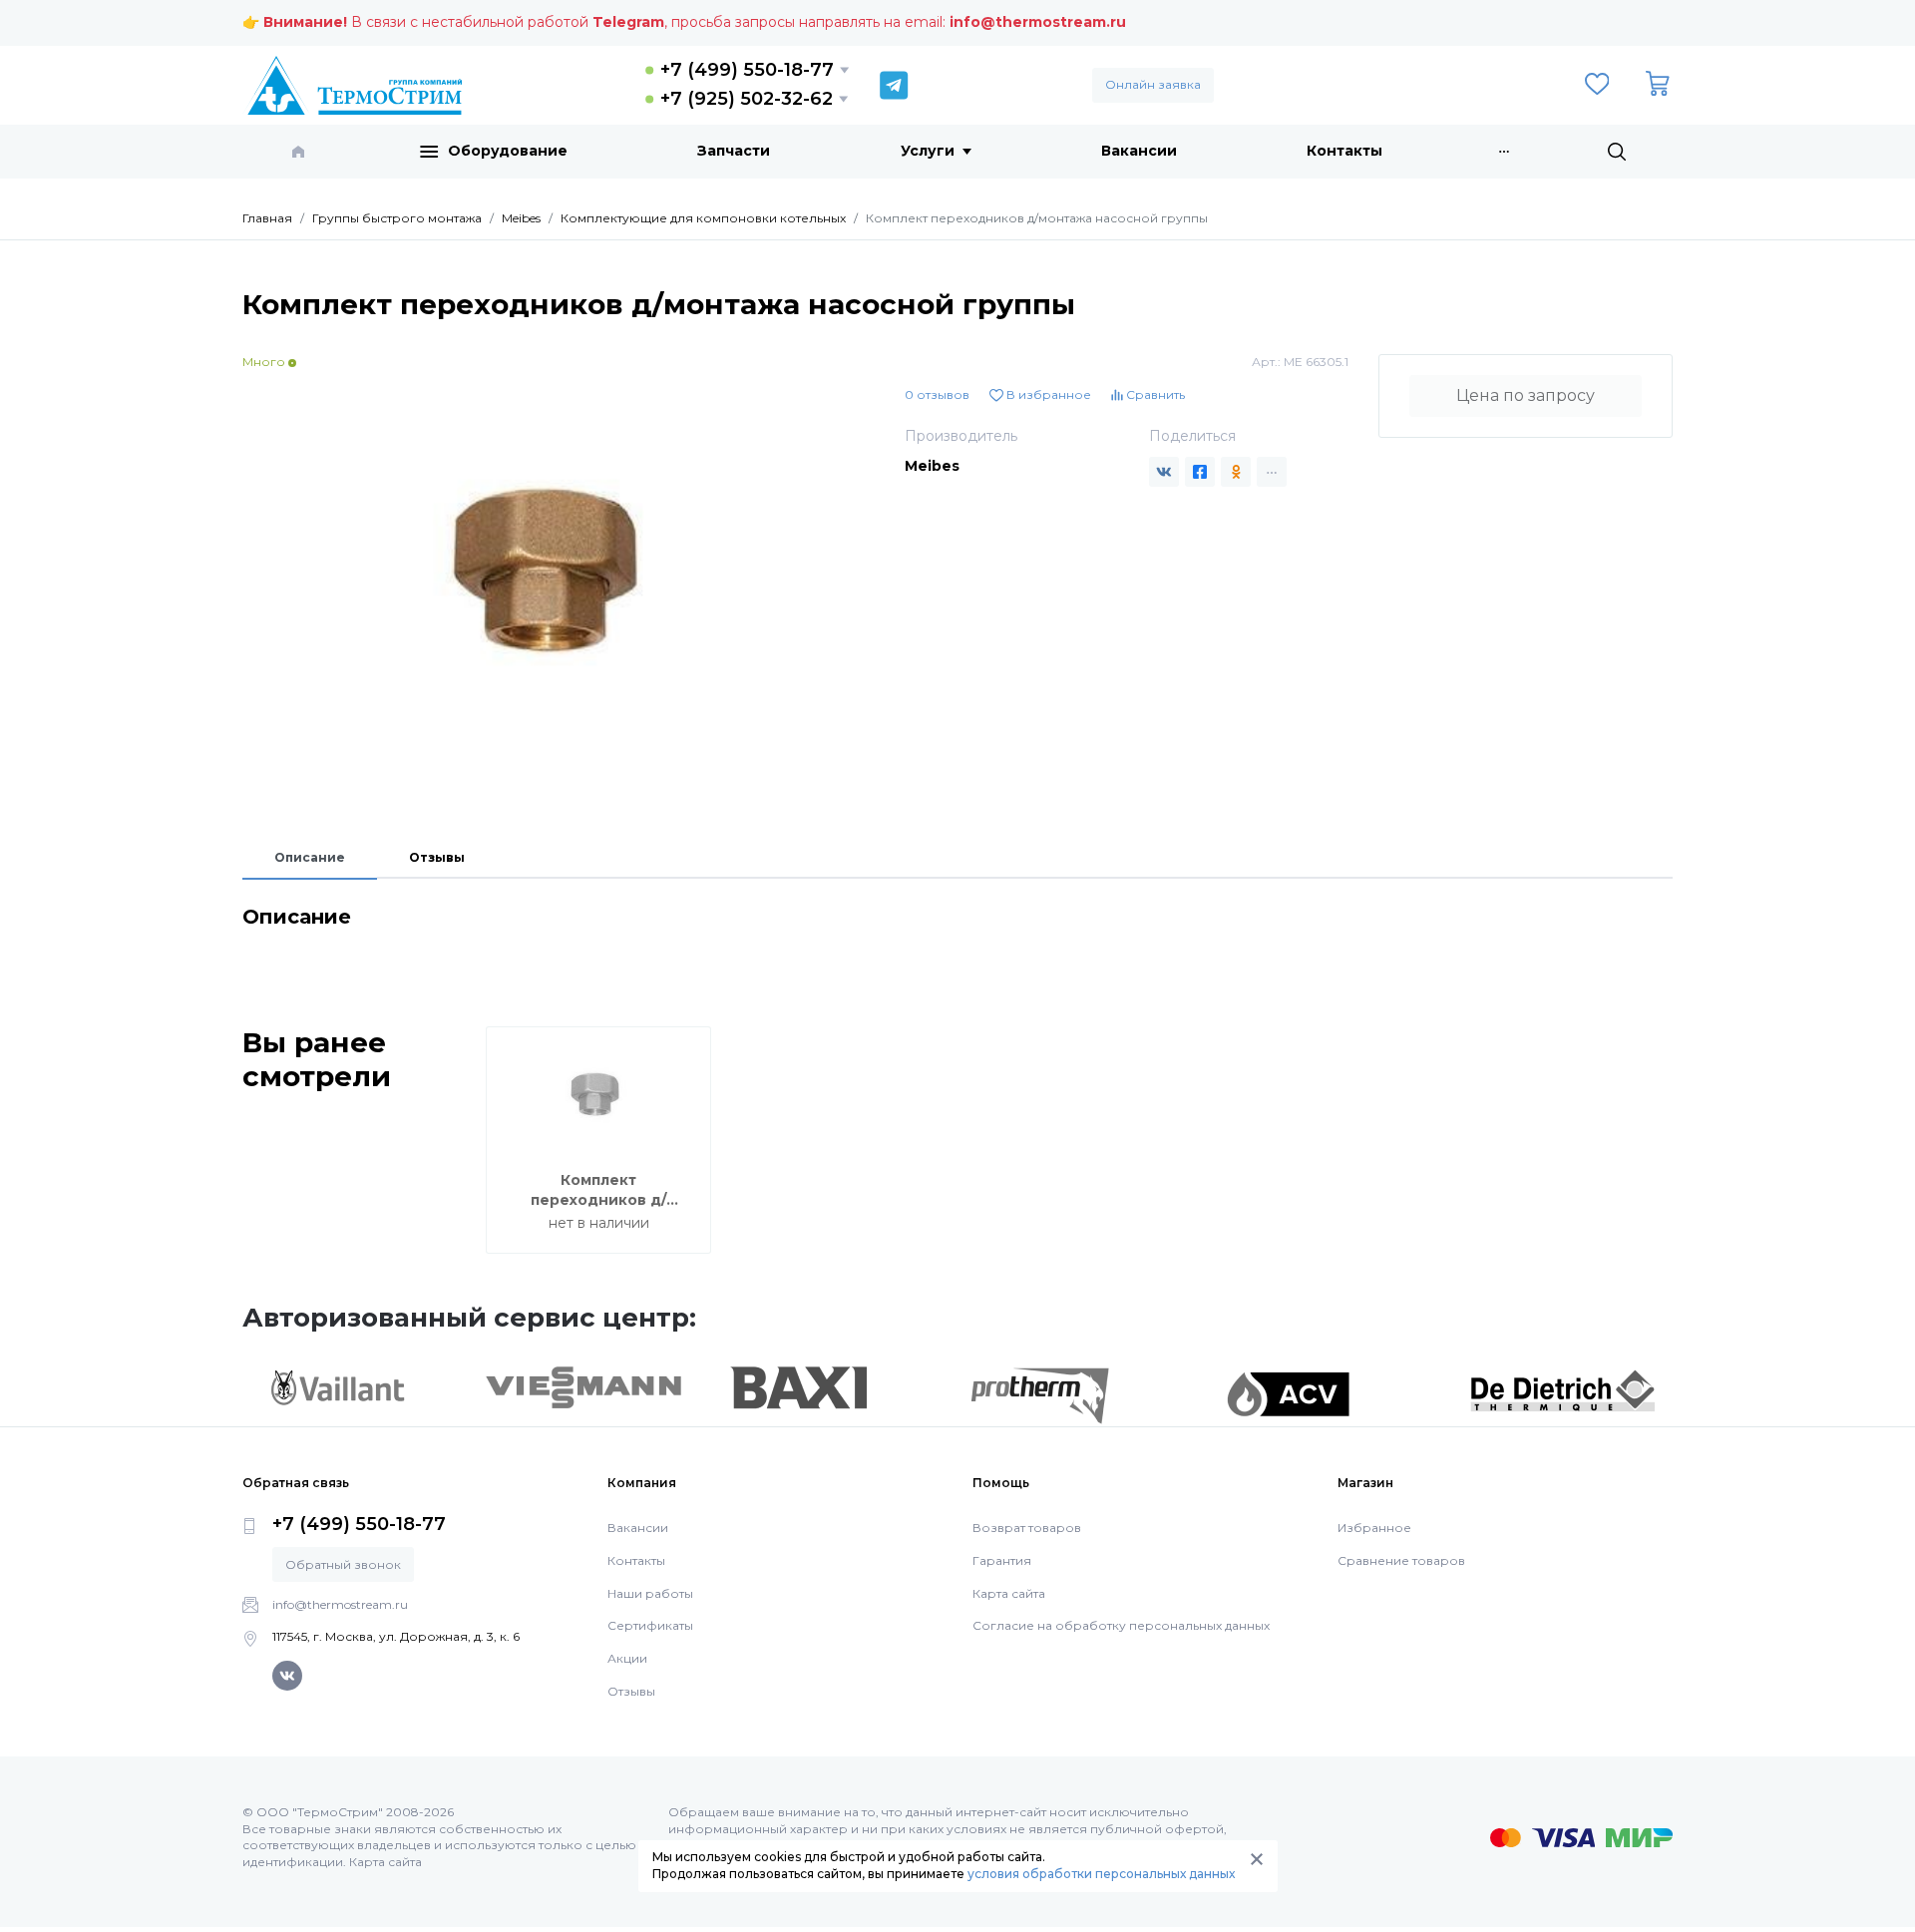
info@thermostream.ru (1038, 22)
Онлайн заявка (1153, 84)
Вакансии (1139, 151)
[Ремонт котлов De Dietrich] (1562, 1389)
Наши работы (650, 1593)
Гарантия (1002, 1560)
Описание (310, 857)
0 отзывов (937, 394)
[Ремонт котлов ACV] (1288, 1393)
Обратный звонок (343, 1564)
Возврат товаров (1027, 1528)
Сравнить (1154, 394)
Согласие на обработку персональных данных (1121, 1625)
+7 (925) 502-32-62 (747, 99)
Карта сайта (1009, 1593)
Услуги (928, 151)
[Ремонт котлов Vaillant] (337, 1387)
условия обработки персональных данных (1101, 1874)
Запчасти (734, 151)
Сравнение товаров (1401, 1560)
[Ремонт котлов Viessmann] (584, 1386)
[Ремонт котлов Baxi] (798, 1386)
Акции (627, 1658)
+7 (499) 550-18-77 (747, 70)
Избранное (1374, 1528)
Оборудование (508, 151)
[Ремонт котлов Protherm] (1040, 1394)
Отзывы (437, 857)
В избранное (1047, 394)
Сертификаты (650, 1625)
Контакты (1344, 151)
